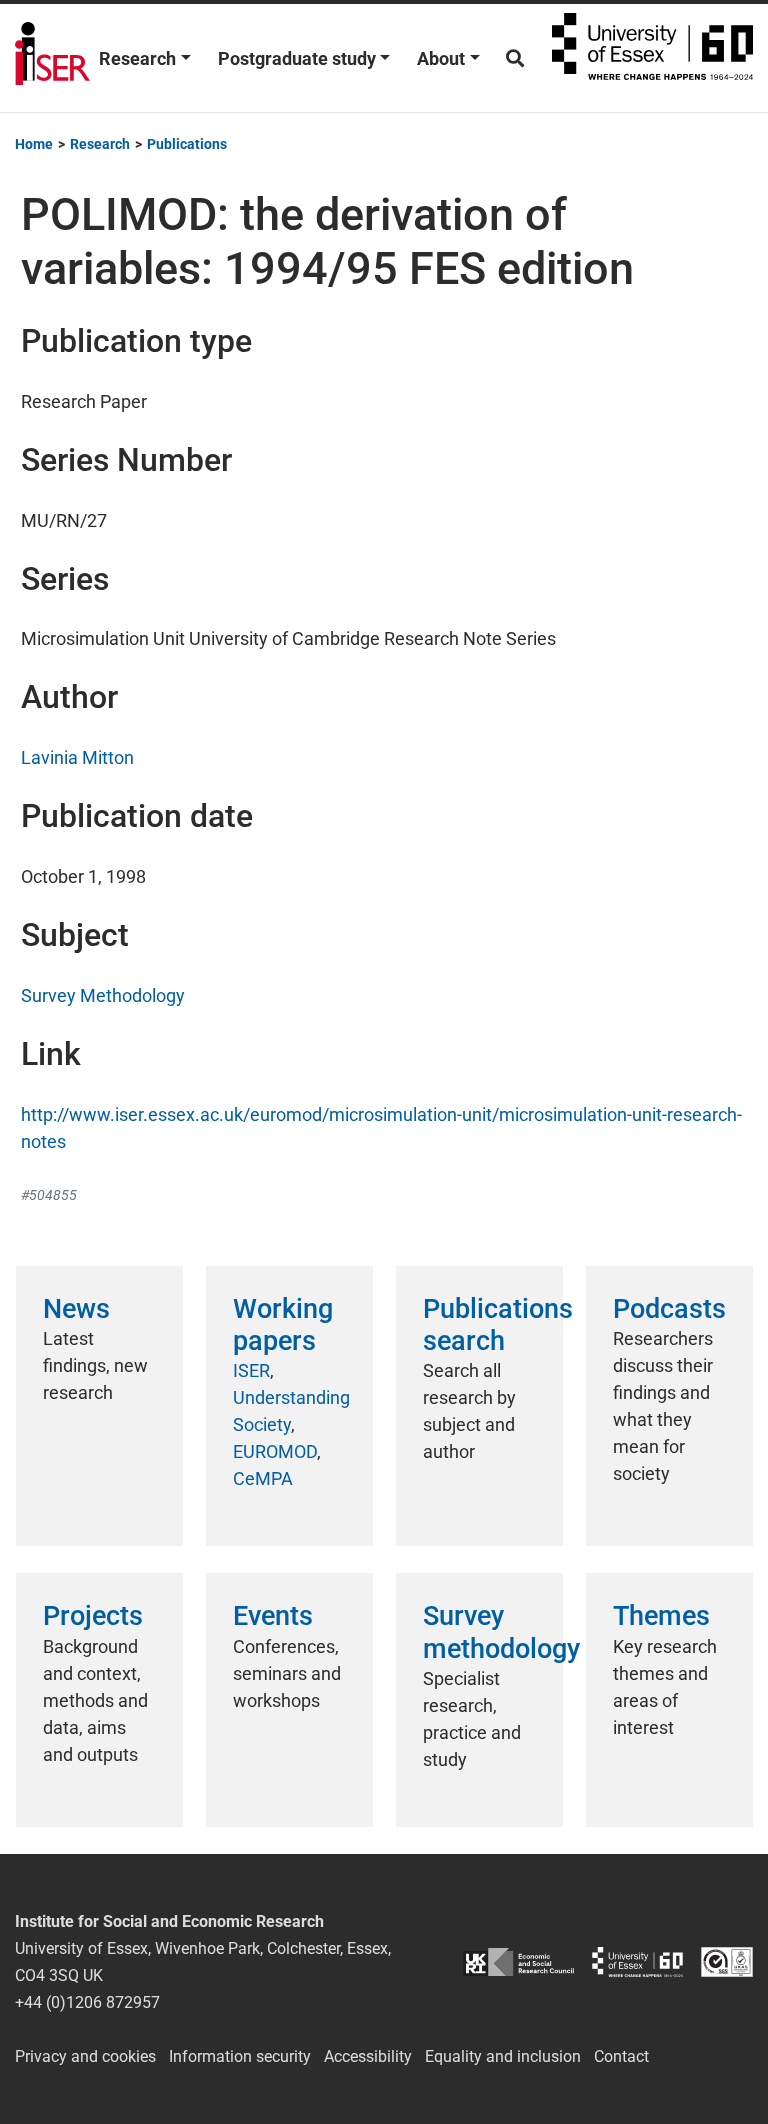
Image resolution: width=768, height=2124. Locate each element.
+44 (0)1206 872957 (87, 2002)
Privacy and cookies (85, 2056)
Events (273, 1616)
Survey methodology (501, 1632)
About (441, 58)
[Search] (515, 58)
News (76, 1309)
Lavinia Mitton (77, 757)
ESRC (518, 1962)
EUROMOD (275, 1451)
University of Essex (652, 58)
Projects (93, 1616)
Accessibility (368, 2056)
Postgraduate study (297, 58)
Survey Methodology (103, 995)
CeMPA (263, 1478)
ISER (251, 1370)
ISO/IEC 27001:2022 (727, 1962)
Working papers (283, 1325)
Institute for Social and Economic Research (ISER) (52, 58)
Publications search (498, 1325)
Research (137, 58)
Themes (661, 1616)
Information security (240, 2056)
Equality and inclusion (503, 2056)
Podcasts (669, 1309)
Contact (621, 2056)
